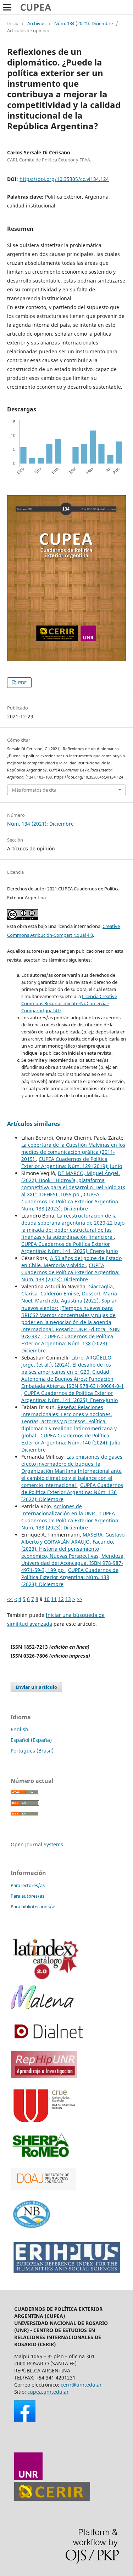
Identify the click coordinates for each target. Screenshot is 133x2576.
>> (79, 1599)
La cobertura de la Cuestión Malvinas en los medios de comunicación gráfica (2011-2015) (73, 1152)
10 (47, 1599)
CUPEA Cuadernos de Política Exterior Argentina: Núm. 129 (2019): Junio (72, 1162)
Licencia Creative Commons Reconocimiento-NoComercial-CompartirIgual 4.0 (69, 1003)
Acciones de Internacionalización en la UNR (59, 1510)
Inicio (13, 23)
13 (68, 1599)
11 (54, 1599)
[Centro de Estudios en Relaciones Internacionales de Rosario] (52, 2499)
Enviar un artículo (36, 1687)
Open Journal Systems (37, 1844)
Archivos (36, 23)
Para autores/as (27, 1896)
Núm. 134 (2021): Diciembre (84, 23)
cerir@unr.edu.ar (81, 2385)
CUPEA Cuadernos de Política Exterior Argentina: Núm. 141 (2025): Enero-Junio (70, 1247)
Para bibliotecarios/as (34, 1907)
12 (61, 1599)
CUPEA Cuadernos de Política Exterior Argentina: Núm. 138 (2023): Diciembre (70, 1201)
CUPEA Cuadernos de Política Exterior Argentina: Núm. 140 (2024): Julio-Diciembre (72, 1443)
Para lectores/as (28, 1885)
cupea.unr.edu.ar (48, 2392)
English (20, 1729)
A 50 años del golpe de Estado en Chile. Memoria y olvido (71, 1262)
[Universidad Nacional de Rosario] (28, 2478)
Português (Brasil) (32, 1751)
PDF (22, 683)
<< (10, 1599)
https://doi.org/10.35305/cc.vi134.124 (64, 179)
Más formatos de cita (34, 790)
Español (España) (31, 1740)
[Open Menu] (7, 7)
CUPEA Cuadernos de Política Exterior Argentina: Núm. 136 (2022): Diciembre (72, 1492)
